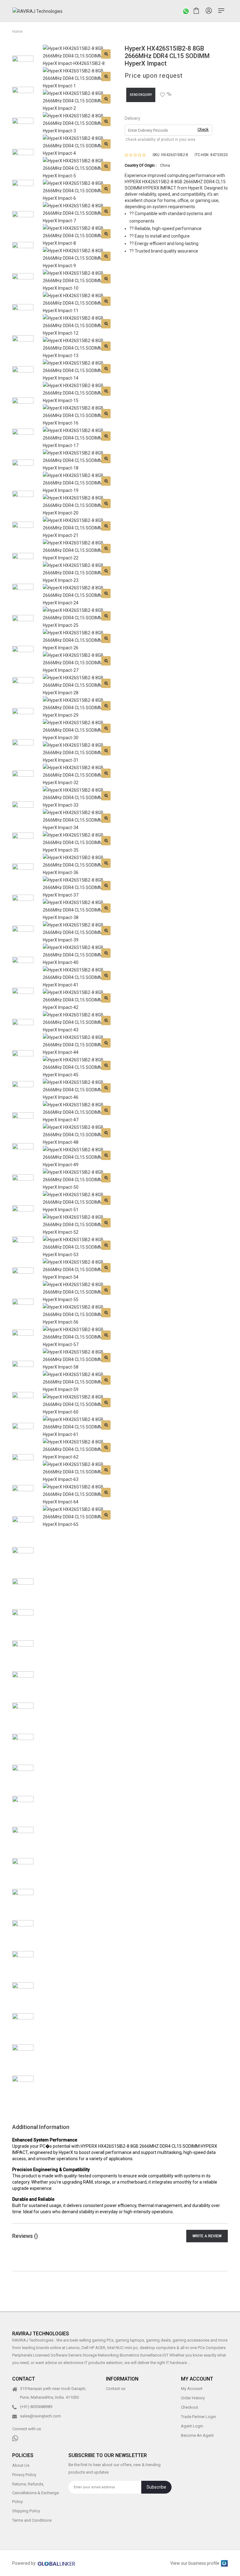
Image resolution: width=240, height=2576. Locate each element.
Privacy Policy (24, 2474)
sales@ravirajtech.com (40, 2416)
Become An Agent (197, 2435)
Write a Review (207, 2236)
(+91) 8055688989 (36, 2407)
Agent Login (192, 2426)
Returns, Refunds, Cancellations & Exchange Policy (35, 2492)
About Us (21, 2465)
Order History (193, 2398)
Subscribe (156, 2487)
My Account (192, 2389)
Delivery (132, 118)
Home (17, 32)
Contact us (116, 2389)
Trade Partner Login (198, 2417)
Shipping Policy (26, 2511)
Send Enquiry (141, 95)
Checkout (190, 2407)
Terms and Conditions (32, 2520)
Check (203, 129)
